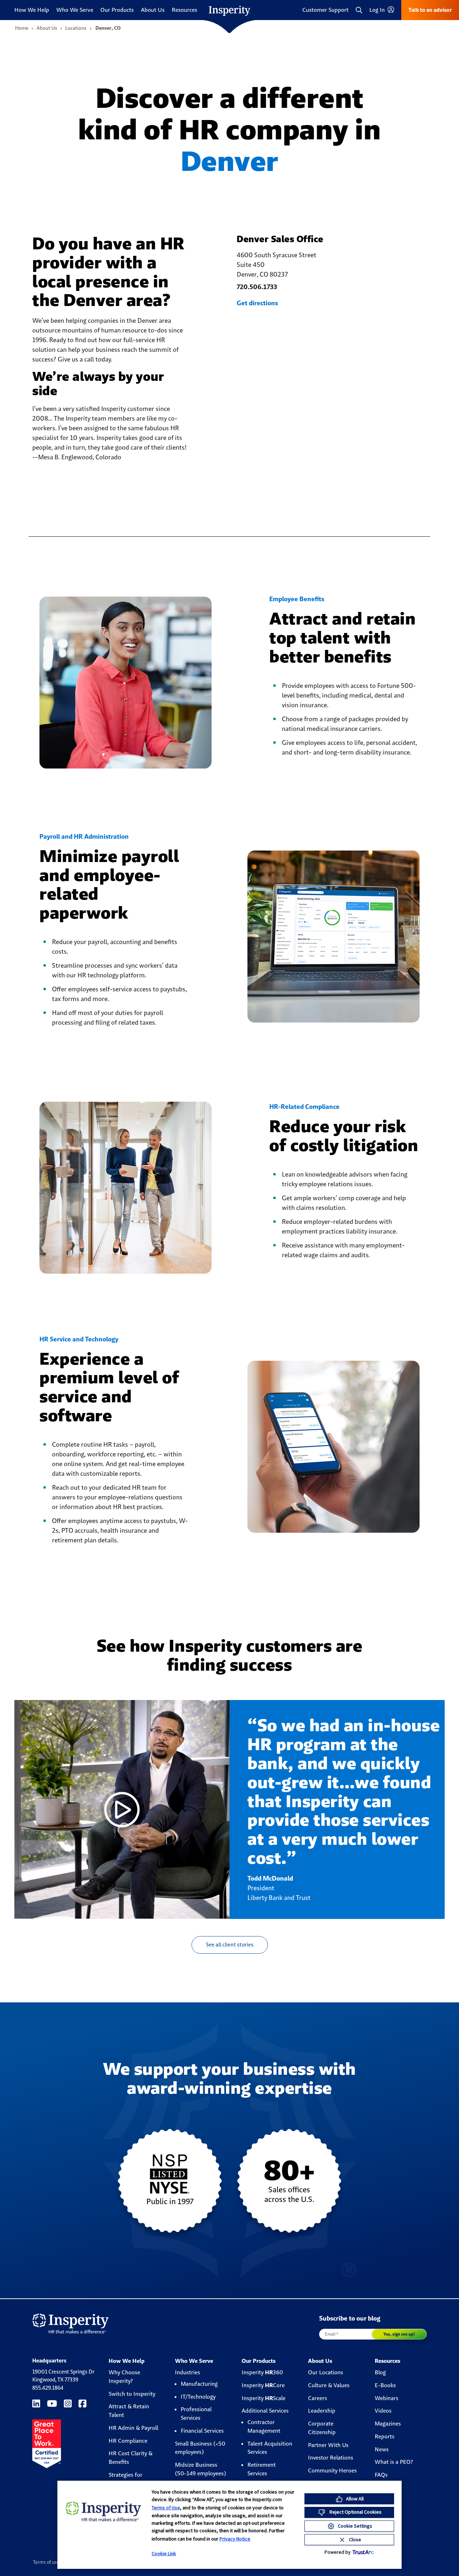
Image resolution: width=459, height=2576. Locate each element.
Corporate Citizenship (322, 2428)
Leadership (322, 2411)
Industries (188, 2372)
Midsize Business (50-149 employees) (200, 2469)
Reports (385, 2436)
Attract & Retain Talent (129, 2411)
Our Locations (326, 2372)
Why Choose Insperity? (124, 2377)
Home (22, 28)
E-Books (385, 2385)
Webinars (387, 2398)
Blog (380, 2372)
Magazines (388, 2424)
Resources (184, 10)
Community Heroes (332, 2470)
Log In (378, 10)
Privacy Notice (235, 2539)
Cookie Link (164, 2553)
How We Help (32, 10)
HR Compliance (128, 2441)
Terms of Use (166, 2508)
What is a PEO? (394, 2462)
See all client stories (230, 1945)
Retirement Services (262, 2469)
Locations (76, 28)
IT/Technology (198, 2397)
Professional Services (196, 2414)
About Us (153, 10)
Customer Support (325, 10)
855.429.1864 (48, 2388)
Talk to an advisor (430, 10)
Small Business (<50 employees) (200, 2448)
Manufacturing (199, 2384)
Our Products (117, 10)
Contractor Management (264, 2426)
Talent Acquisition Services (270, 2448)
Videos (383, 2411)
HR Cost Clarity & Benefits (131, 2458)
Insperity (262, 2372)
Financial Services (202, 2431)
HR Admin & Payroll (133, 2428)
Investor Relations (331, 2458)
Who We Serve (75, 10)
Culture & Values (329, 2385)
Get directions (257, 303)
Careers (318, 2398)
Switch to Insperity (132, 2394)
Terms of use (46, 2562)
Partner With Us (328, 2445)
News (382, 2449)
